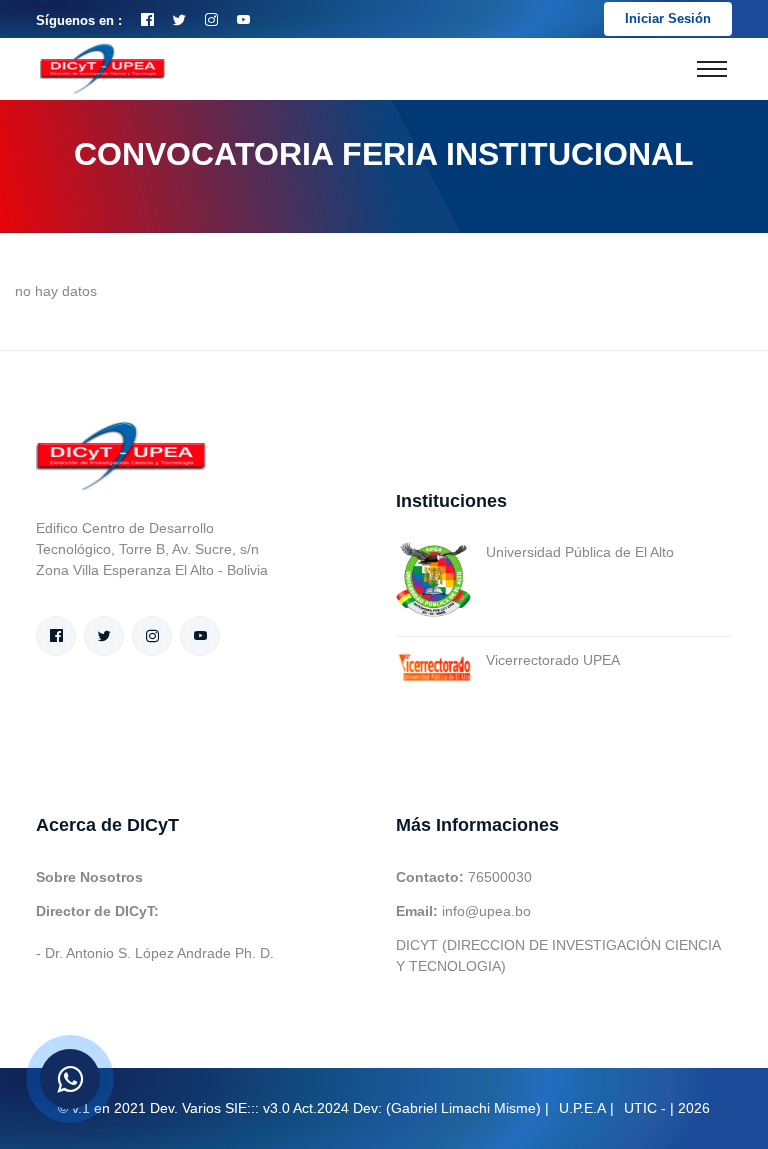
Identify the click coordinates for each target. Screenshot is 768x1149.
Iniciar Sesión (668, 18)
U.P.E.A (582, 1108)
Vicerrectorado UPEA (553, 660)
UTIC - (645, 1108)
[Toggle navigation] (712, 69)
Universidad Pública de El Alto (580, 552)
